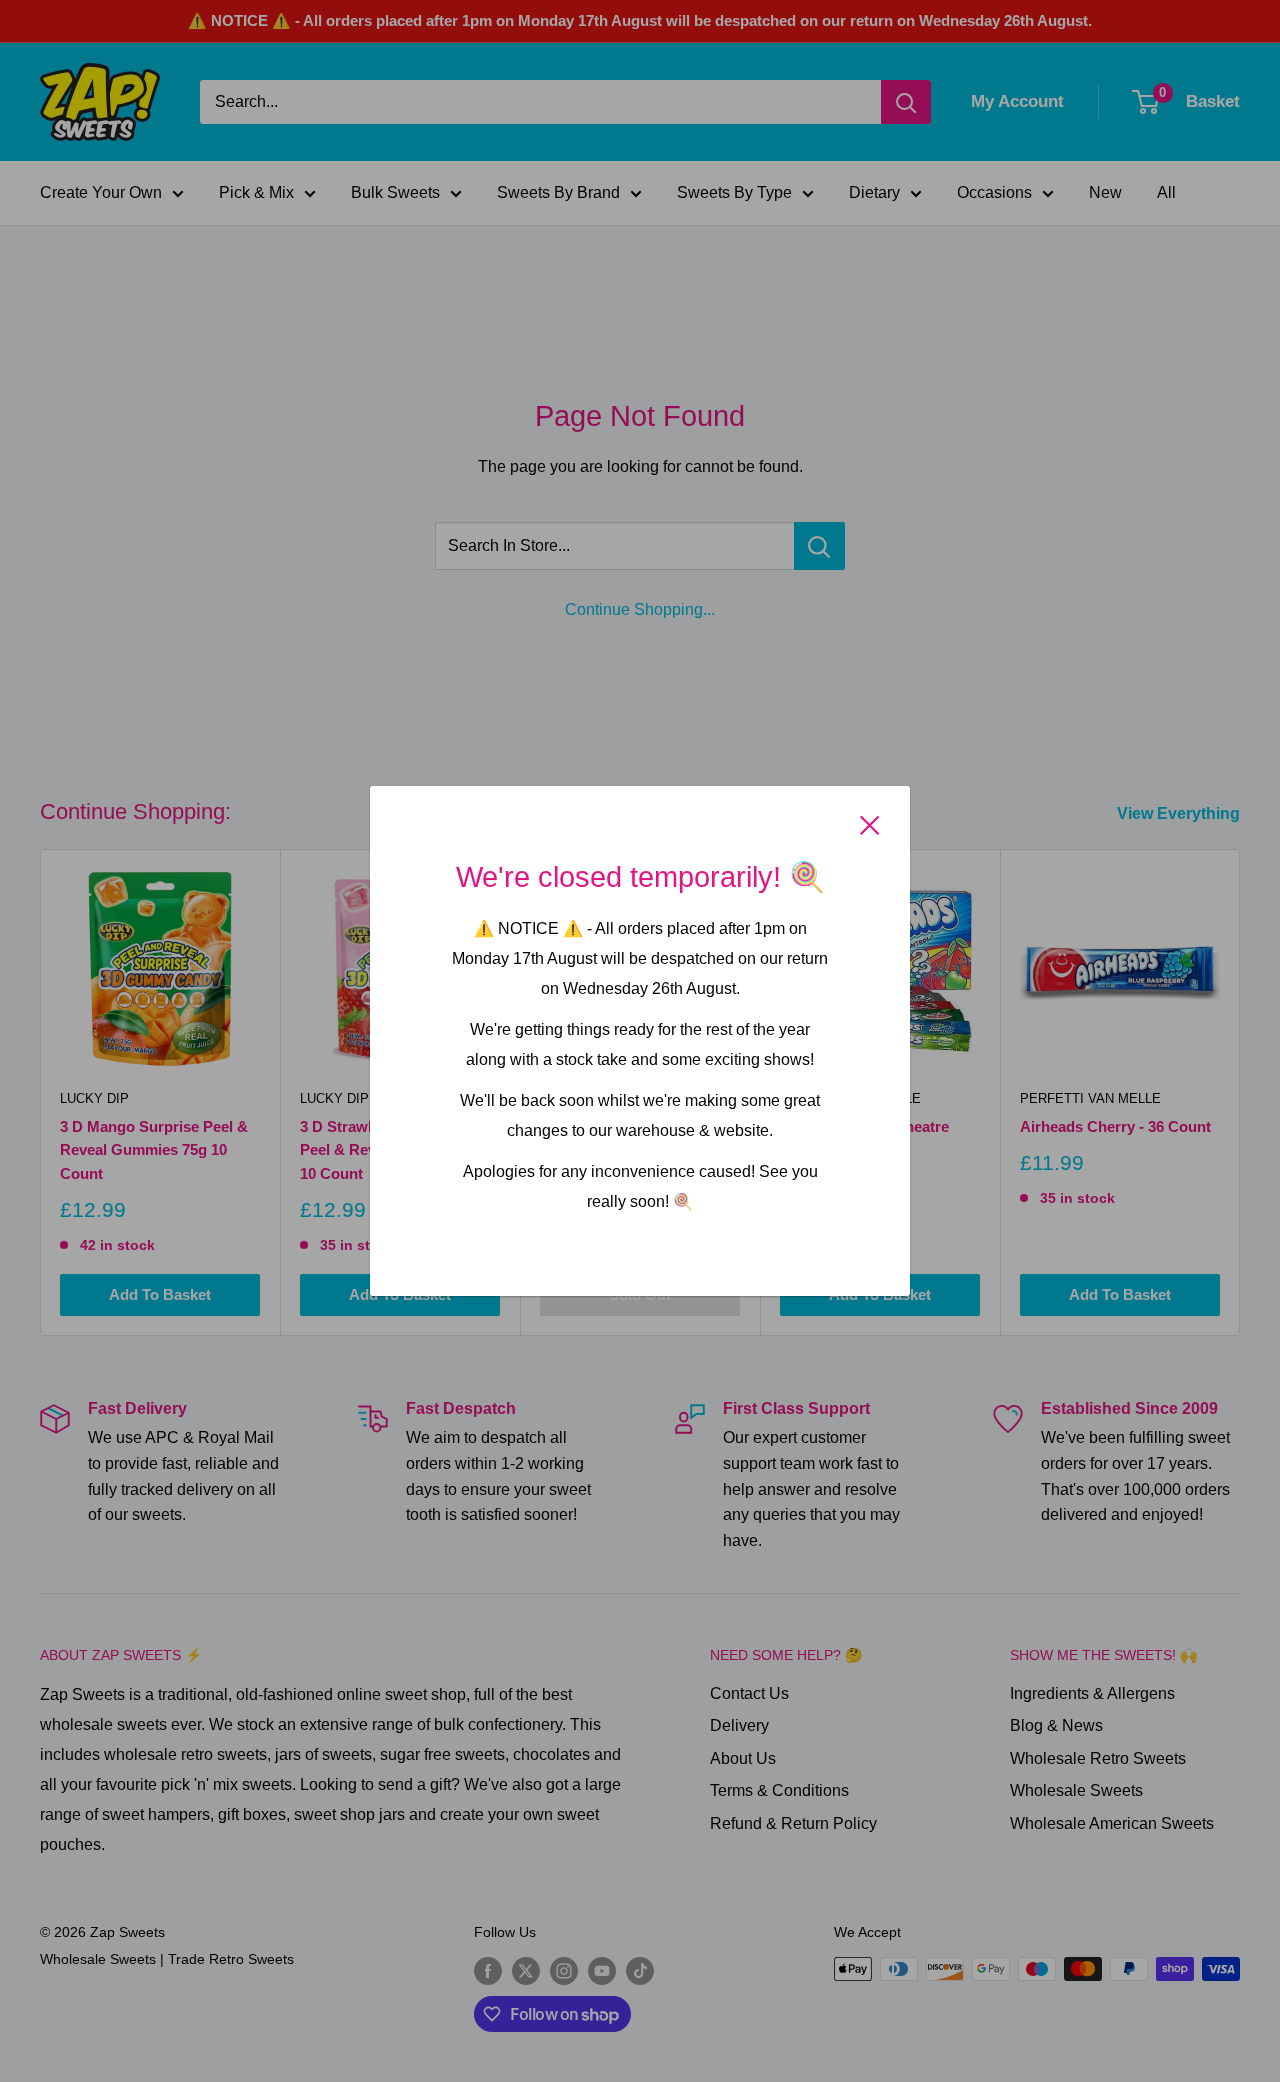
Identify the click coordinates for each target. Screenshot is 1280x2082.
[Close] (870, 825)
